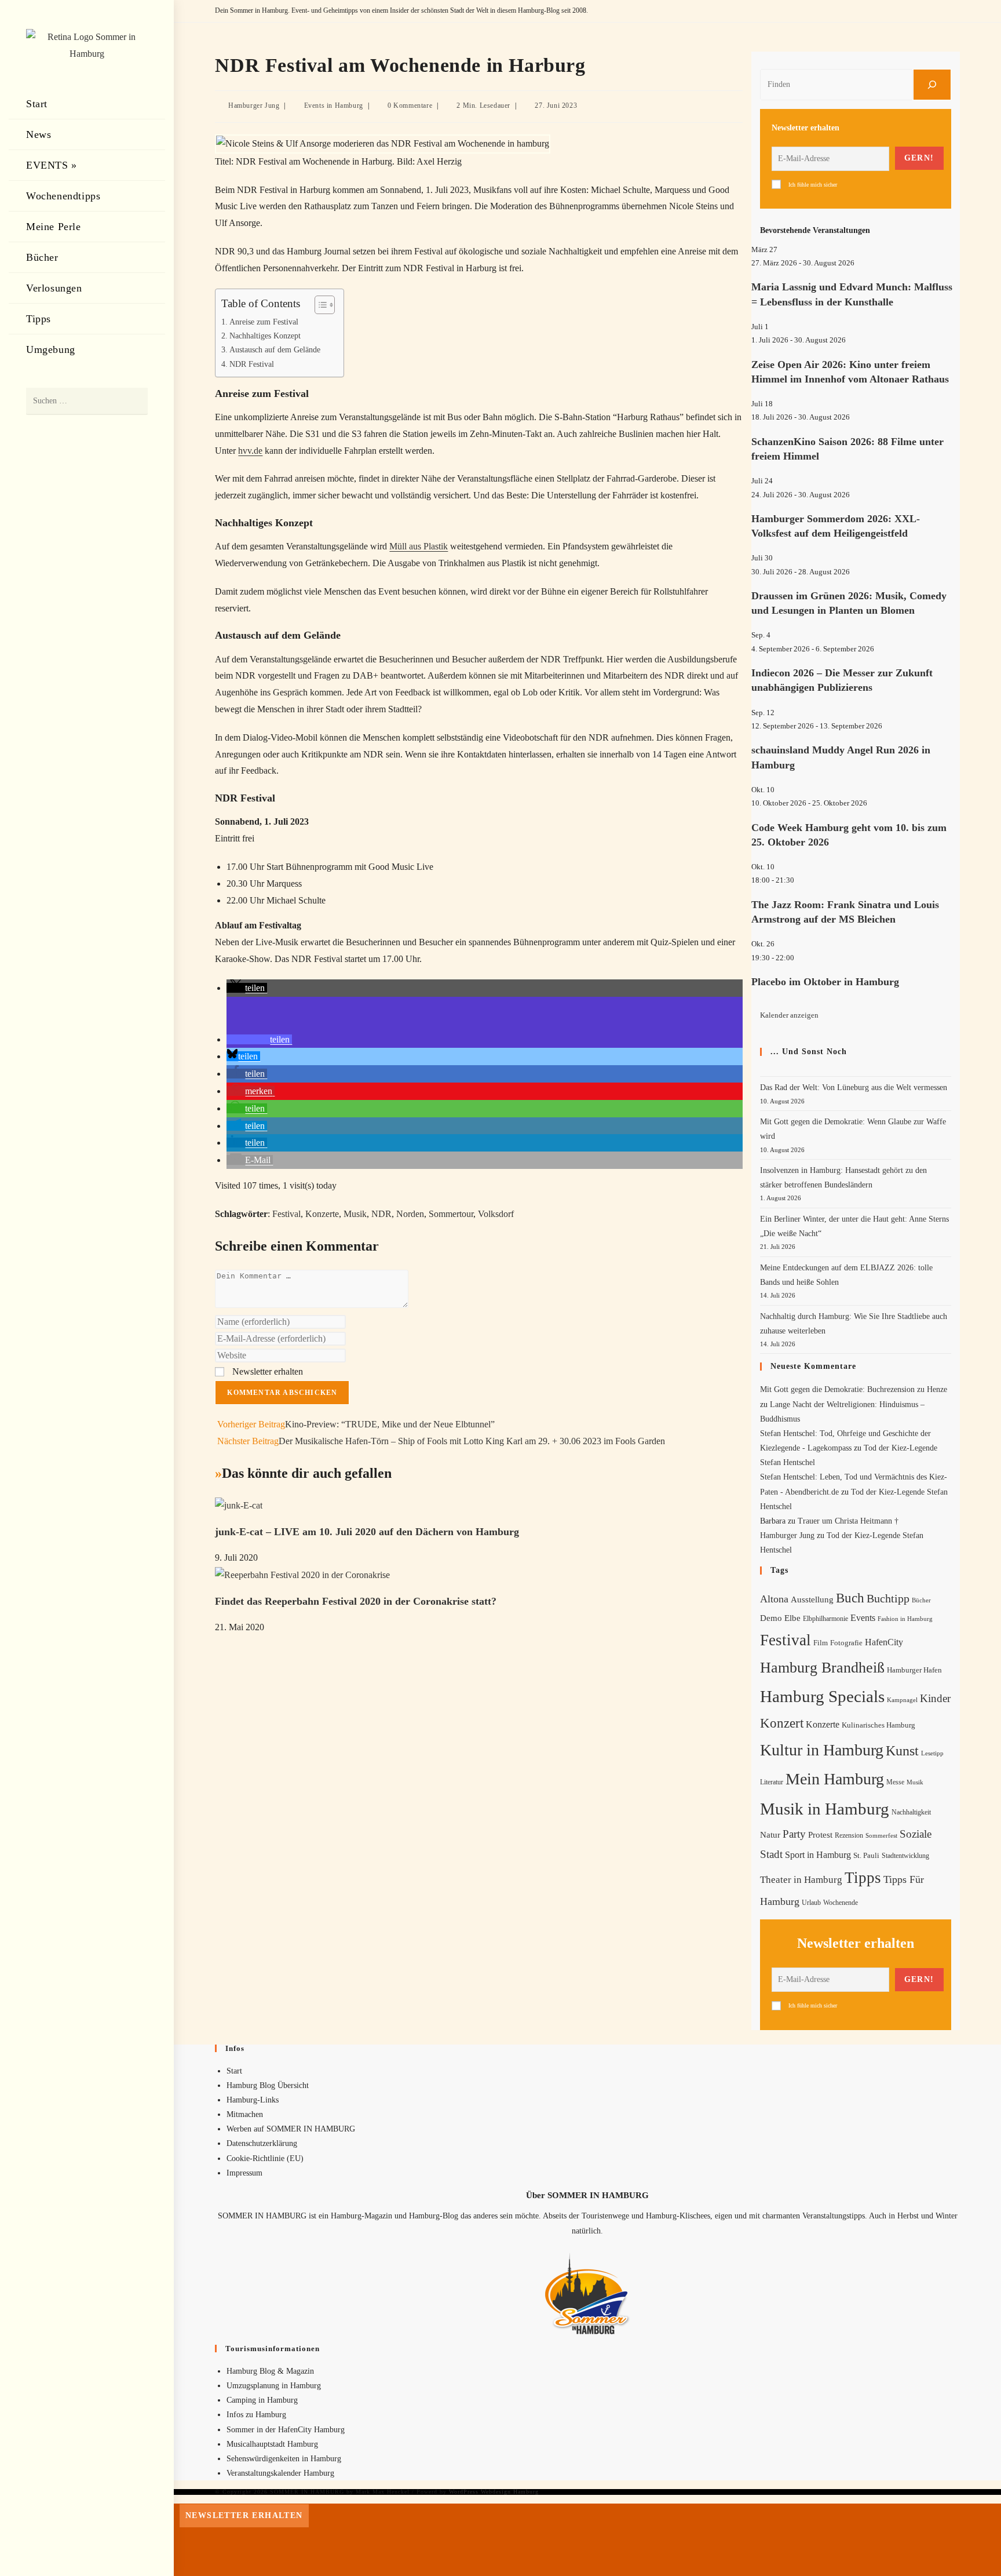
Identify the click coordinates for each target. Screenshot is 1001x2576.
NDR (381, 1214)
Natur (770, 1835)
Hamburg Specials (822, 1696)
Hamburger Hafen (914, 1670)
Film (821, 1643)
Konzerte (322, 1214)
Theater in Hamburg (801, 1880)
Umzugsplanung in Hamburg (274, 2386)
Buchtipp (888, 1599)
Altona (774, 1599)
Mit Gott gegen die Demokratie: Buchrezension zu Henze (854, 1389)
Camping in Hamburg (262, 2400)
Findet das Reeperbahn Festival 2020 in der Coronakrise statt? (356, 1601)
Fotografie (846, 1643)
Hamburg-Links (253, 2100)
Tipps (863, 1878)
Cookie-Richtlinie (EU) (265, 2158)
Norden (410, 1214)
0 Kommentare (410, 105)
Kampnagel (902, 1700)
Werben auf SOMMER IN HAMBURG (291, 2129)
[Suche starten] (133, 401)
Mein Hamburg (835, 1779)
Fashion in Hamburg (905, 1619)
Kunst (902, 1750)
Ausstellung (812, 1599)
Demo (771, 1618)
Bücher (921, 1600)
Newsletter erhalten (266, 1371)
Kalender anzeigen (789, 1015)
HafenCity (884, 1642)
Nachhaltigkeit (911, 1812)
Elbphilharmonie (825, 1619)
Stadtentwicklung (905, 1856)
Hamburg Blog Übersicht (268, 2085)
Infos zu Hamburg (256, 2415)
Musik (355, 1214)
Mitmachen (245, 2114)
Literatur (772, 1782)
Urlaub (811, 1903)
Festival (286, 1214)
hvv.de (250, 451)
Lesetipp (932, 1753)
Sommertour (451, 1214)
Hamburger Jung (254, 105)
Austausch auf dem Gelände (275, 349)
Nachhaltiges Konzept (265, 336)
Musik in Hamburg (825, 1809)
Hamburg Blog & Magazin (270, 2371)
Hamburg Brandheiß (822, 1668)
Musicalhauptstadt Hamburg (272, 2444)
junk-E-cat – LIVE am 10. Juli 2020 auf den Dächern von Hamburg (367, 1532)
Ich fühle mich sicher (813, 185)
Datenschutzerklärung (262, 2143)
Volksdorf (496, 1214)
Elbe (792, 1618)
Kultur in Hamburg (822, 1750)
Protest (820, 1835)
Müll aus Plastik (419, 546)
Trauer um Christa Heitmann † (848, 1521)
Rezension (849, 1835)
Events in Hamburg (334, 105)
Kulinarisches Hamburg (878, 1725)
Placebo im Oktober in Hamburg (825, 982)
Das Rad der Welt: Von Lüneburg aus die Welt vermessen (854, 1087)
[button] (247, 988)
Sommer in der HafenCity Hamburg (286, 2430)
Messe (895, 1782)
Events (863, 1618)
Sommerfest (881, 1835)
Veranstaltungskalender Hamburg (280, 2473)
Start (234, 2071)
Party (794, 1834)
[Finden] (932, 85)
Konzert (782, 1723)
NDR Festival (252, 364)
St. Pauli (866, 1855)
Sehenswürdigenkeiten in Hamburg (284, 2459)
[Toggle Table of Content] (319, 305)
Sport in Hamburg (818, 1855)
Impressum (244, 2173)
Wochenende (841, 1903)
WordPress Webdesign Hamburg (494, 2492)
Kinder (935, 1698)
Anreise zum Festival (264, 322)
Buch (850, 1598)
